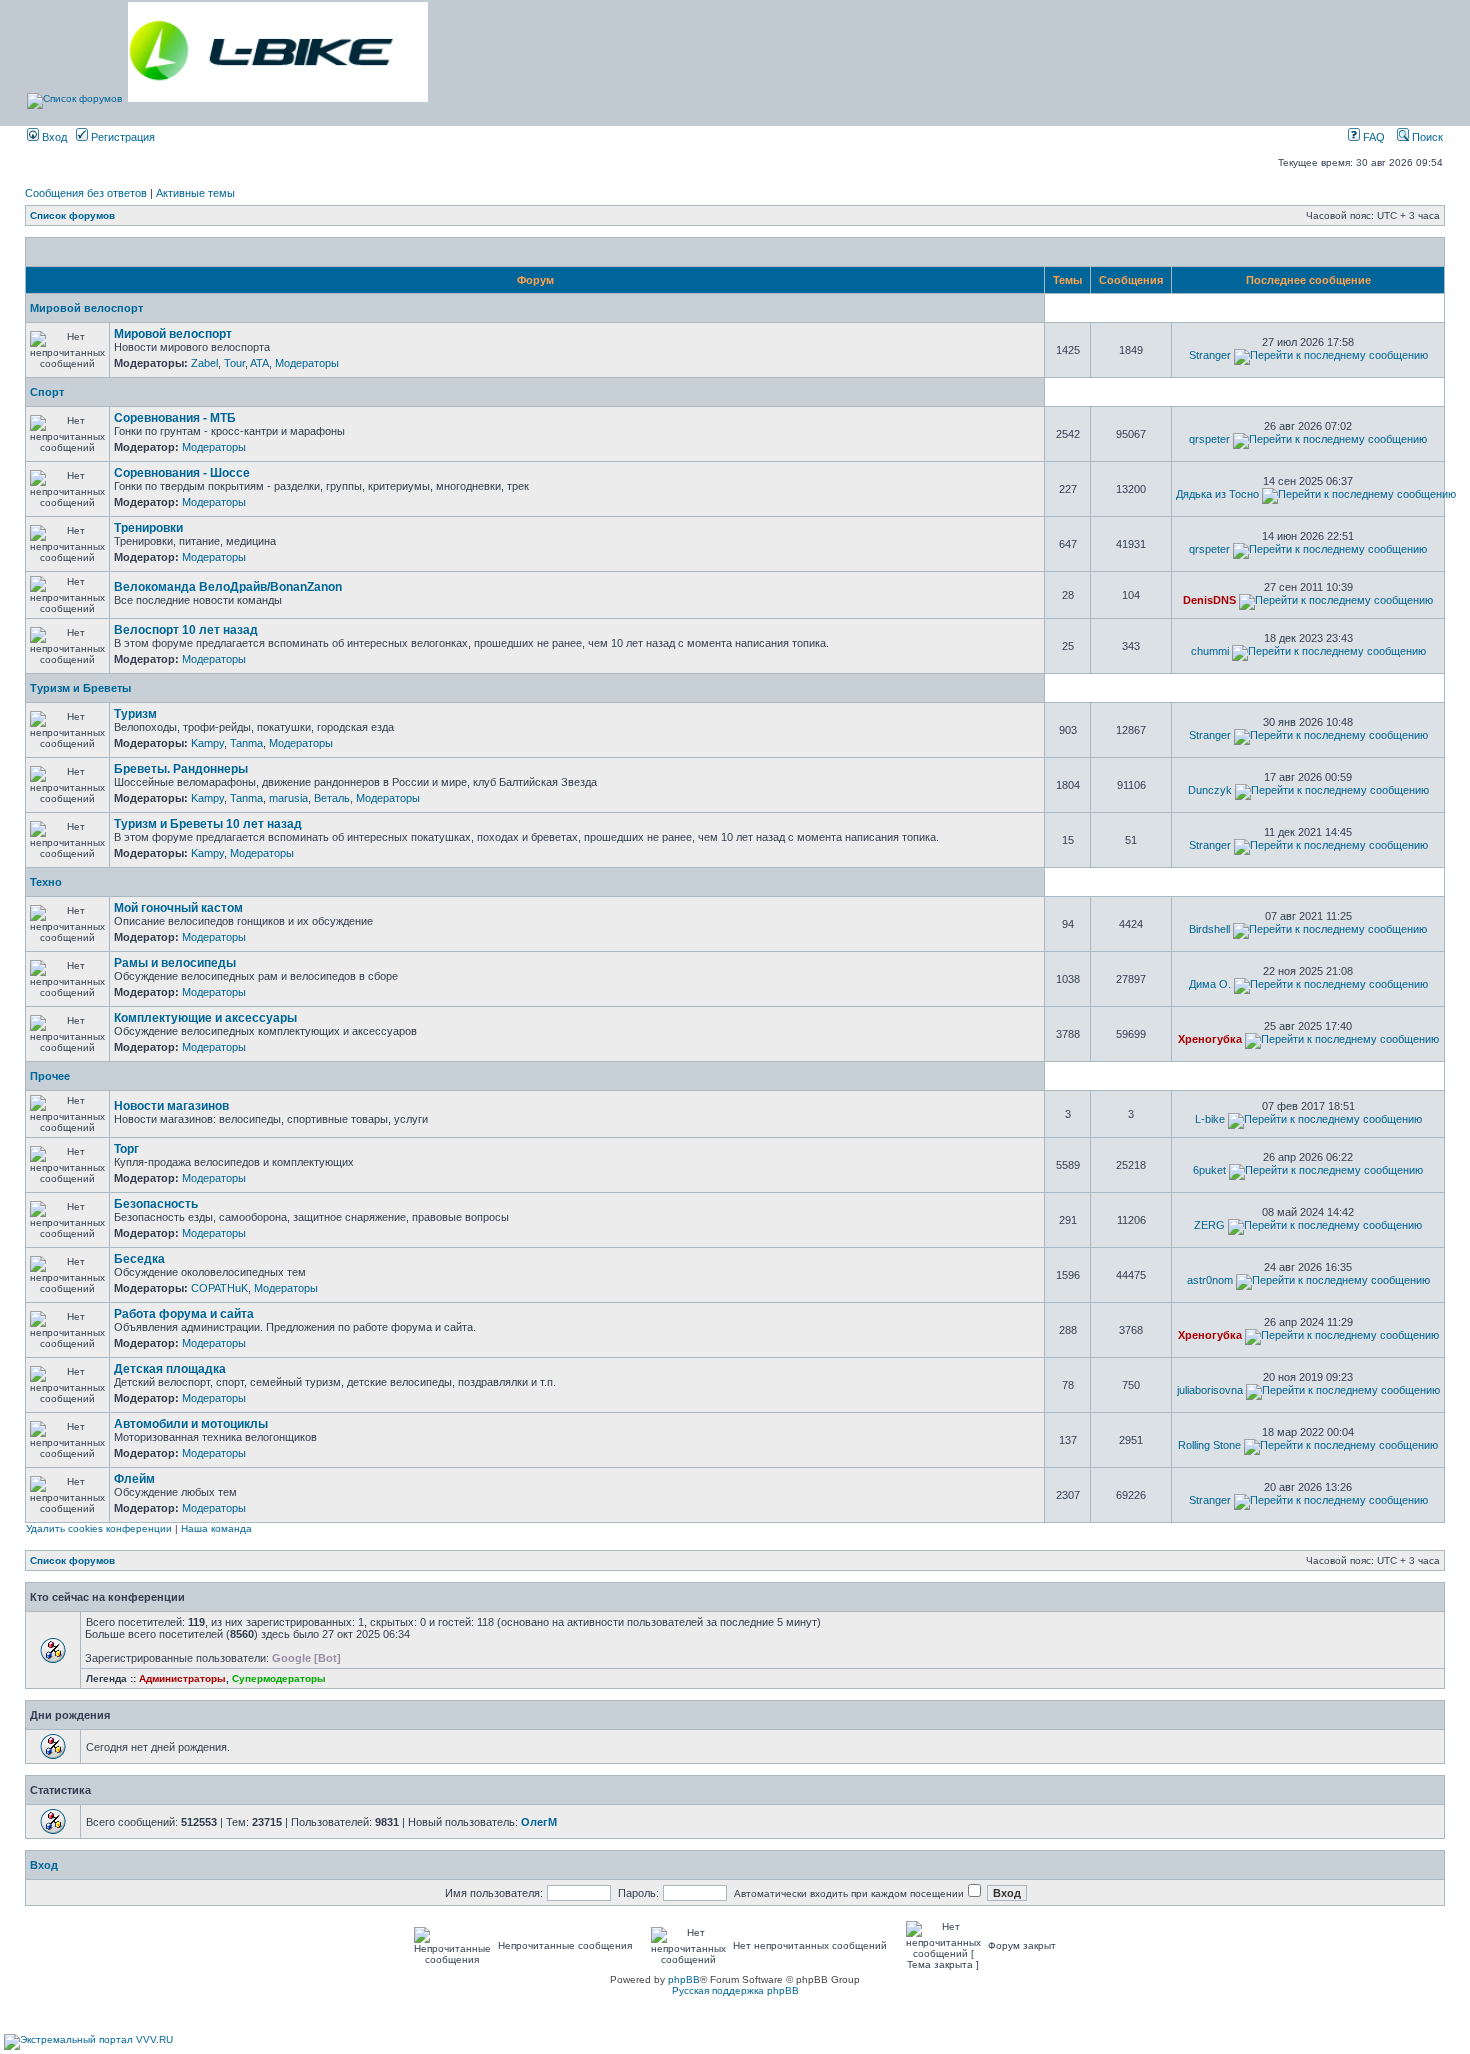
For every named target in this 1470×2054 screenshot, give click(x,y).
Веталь (332, 798)
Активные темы (195, 193)
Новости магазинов (171, 1106)
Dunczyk (1210, 790)
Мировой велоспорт (86, 308)
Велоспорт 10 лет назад (186, 630)
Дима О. (1210, 984)
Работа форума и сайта (184, 1314)
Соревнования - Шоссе (182, 473)
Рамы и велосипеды (175, 963)
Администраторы (182, 1678)
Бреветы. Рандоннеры (181, 769)
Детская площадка (170, 1369)
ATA (259, 363)
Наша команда (216, 1528)
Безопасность (156, 1204)
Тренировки (148, 528)
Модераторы (307, 363)
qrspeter (1209, 439)
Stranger (1210, 355)
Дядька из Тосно (1217, 494)
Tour (234, 363)
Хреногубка (1210, 1039)
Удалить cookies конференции (99, 1528)
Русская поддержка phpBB (735, 1990)
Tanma (246, 743)
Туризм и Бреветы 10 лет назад (208, 824)
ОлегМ (539, 1822)
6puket (1209, 1170)
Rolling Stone (1209, 1445)
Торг (126, 1149)
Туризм (135, 714)
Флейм (134, 1479)
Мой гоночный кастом (178, 908)
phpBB (684, 1979)
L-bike (1210, 1119)
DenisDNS (1209, 600)
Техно (46, 882)
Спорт (47, 392)
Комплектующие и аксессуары (205, 1018)
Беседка (139, 1259)
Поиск (1426, 137)
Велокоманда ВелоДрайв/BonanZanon (228, 587)
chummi (1210, 651)
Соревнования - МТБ (175, 418)
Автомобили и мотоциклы (191, 1424)
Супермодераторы (279, 1678)
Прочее (50, 1076)
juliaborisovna (1210, 1390)
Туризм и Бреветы (80, 688)
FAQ (1372, 137)
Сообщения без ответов (86, 193)
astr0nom (1210, 1280)
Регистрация (121, 137)
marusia (288, 798)
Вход (53, 137)
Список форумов (72, 215)
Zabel (204, 363)
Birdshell (1209, 929)
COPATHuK (219, 1288)
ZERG (1209, 1225)
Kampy (207, 743)
